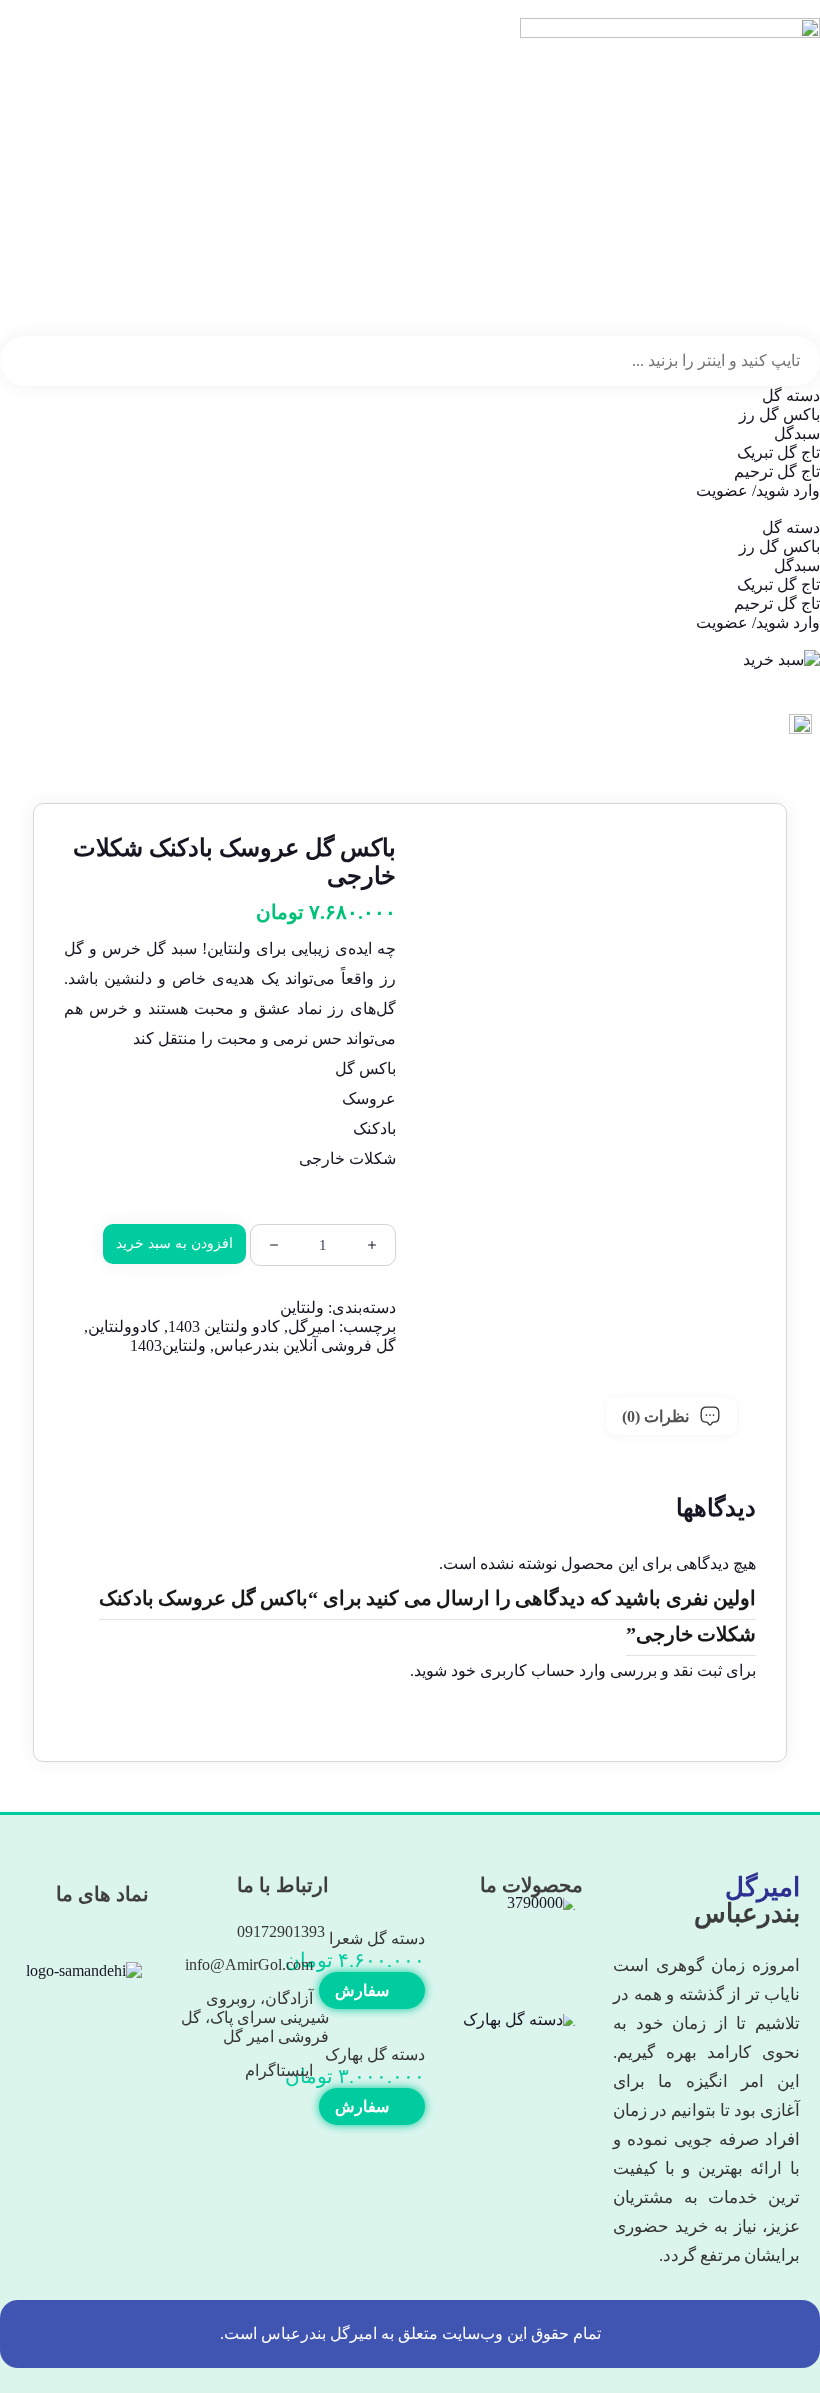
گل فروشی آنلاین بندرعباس (305, 1345)
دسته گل (791, 395)
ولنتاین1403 (168, 1345)
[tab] (671, 1416)
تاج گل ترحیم (777, 471)
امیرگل (311, 1326)
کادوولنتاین (124, 1326)
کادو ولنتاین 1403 (224, 1326)
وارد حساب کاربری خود (528, 1670)
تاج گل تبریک (778, 452)
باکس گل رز (779, 414)
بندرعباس (747, 1900)
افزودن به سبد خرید (174, 1243)
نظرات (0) (655, 1416)
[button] (410, 509)
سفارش (364, 1990)
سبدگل (797, 433)
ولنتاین (302, 1307)
